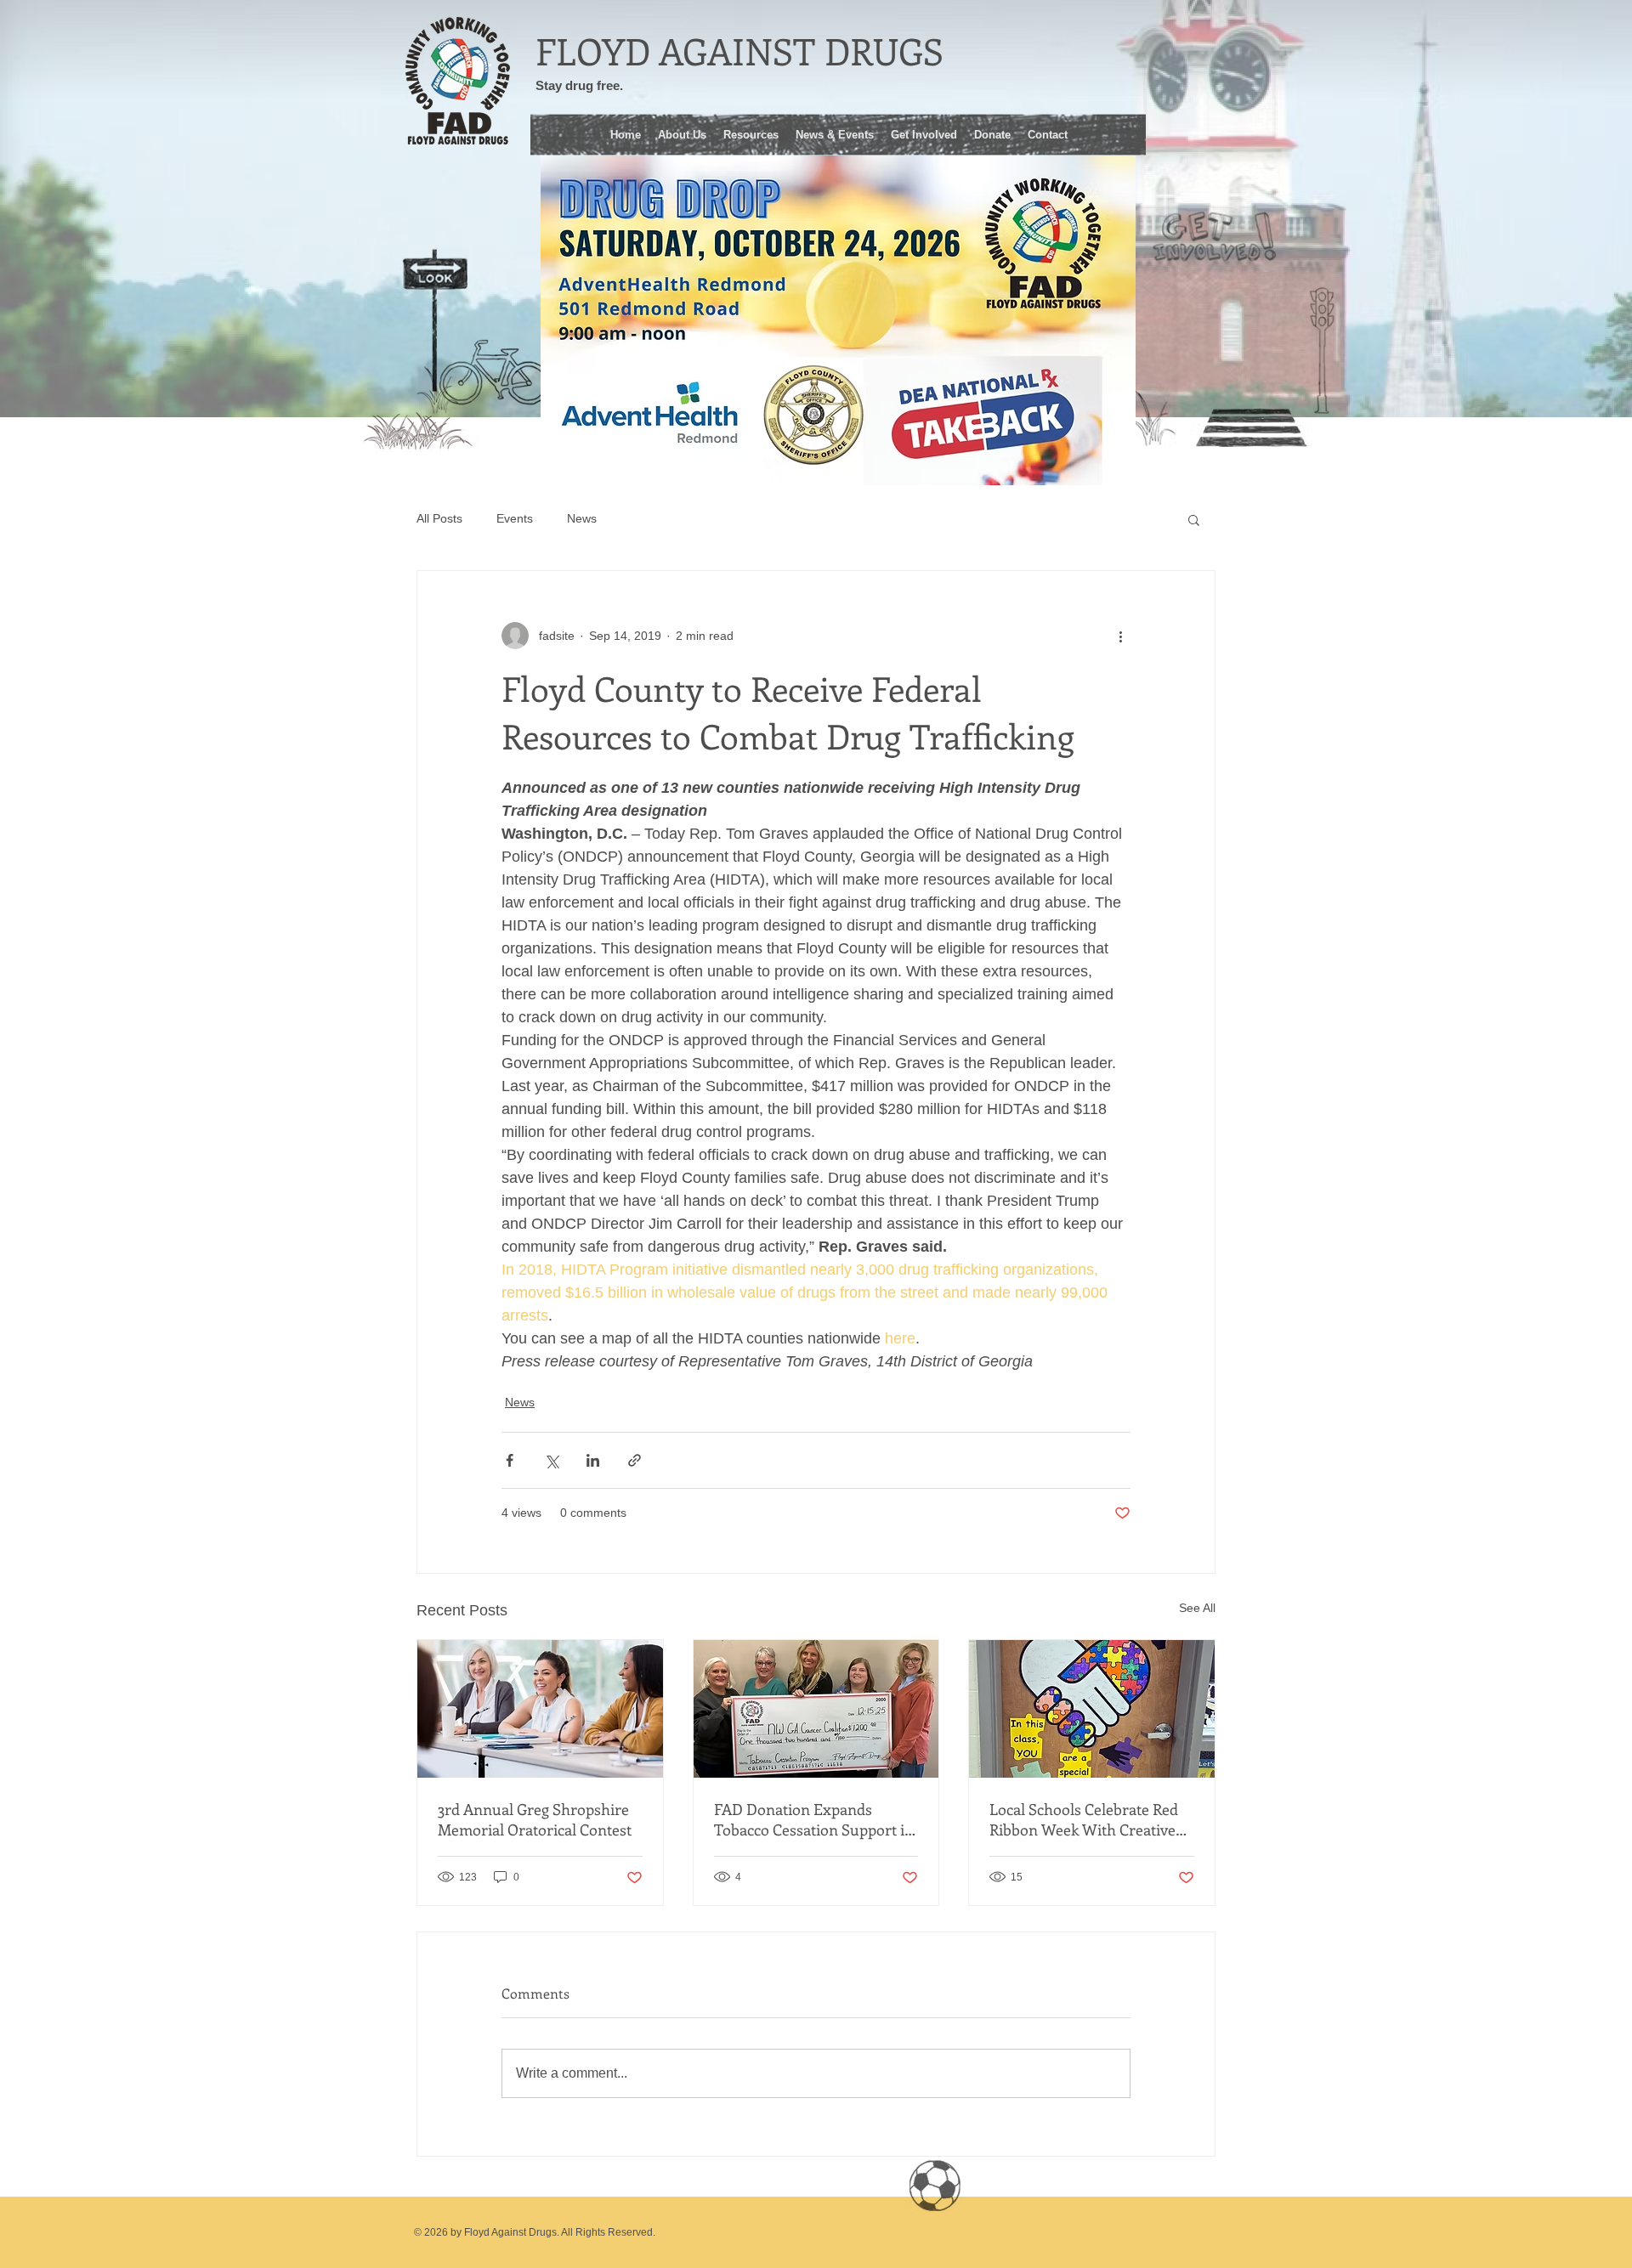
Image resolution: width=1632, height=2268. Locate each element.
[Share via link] (635, 1460)
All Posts (439, 518)
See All (1197, 1608)
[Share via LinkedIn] (593, 1460)
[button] (751, 133)
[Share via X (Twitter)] (551, 1460)
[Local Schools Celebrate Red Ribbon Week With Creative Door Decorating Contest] (1092, 1709)
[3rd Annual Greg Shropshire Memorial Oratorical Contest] (540, 1709)
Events (515, 518)
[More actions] (1120, 636)
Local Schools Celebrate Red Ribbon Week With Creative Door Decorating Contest (1084, 1819)
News (582, 518)
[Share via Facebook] (510, 1460)
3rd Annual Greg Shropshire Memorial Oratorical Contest (535, 1819)
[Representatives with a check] (816, 1709)
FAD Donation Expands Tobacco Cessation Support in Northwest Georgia (814, 1819)
